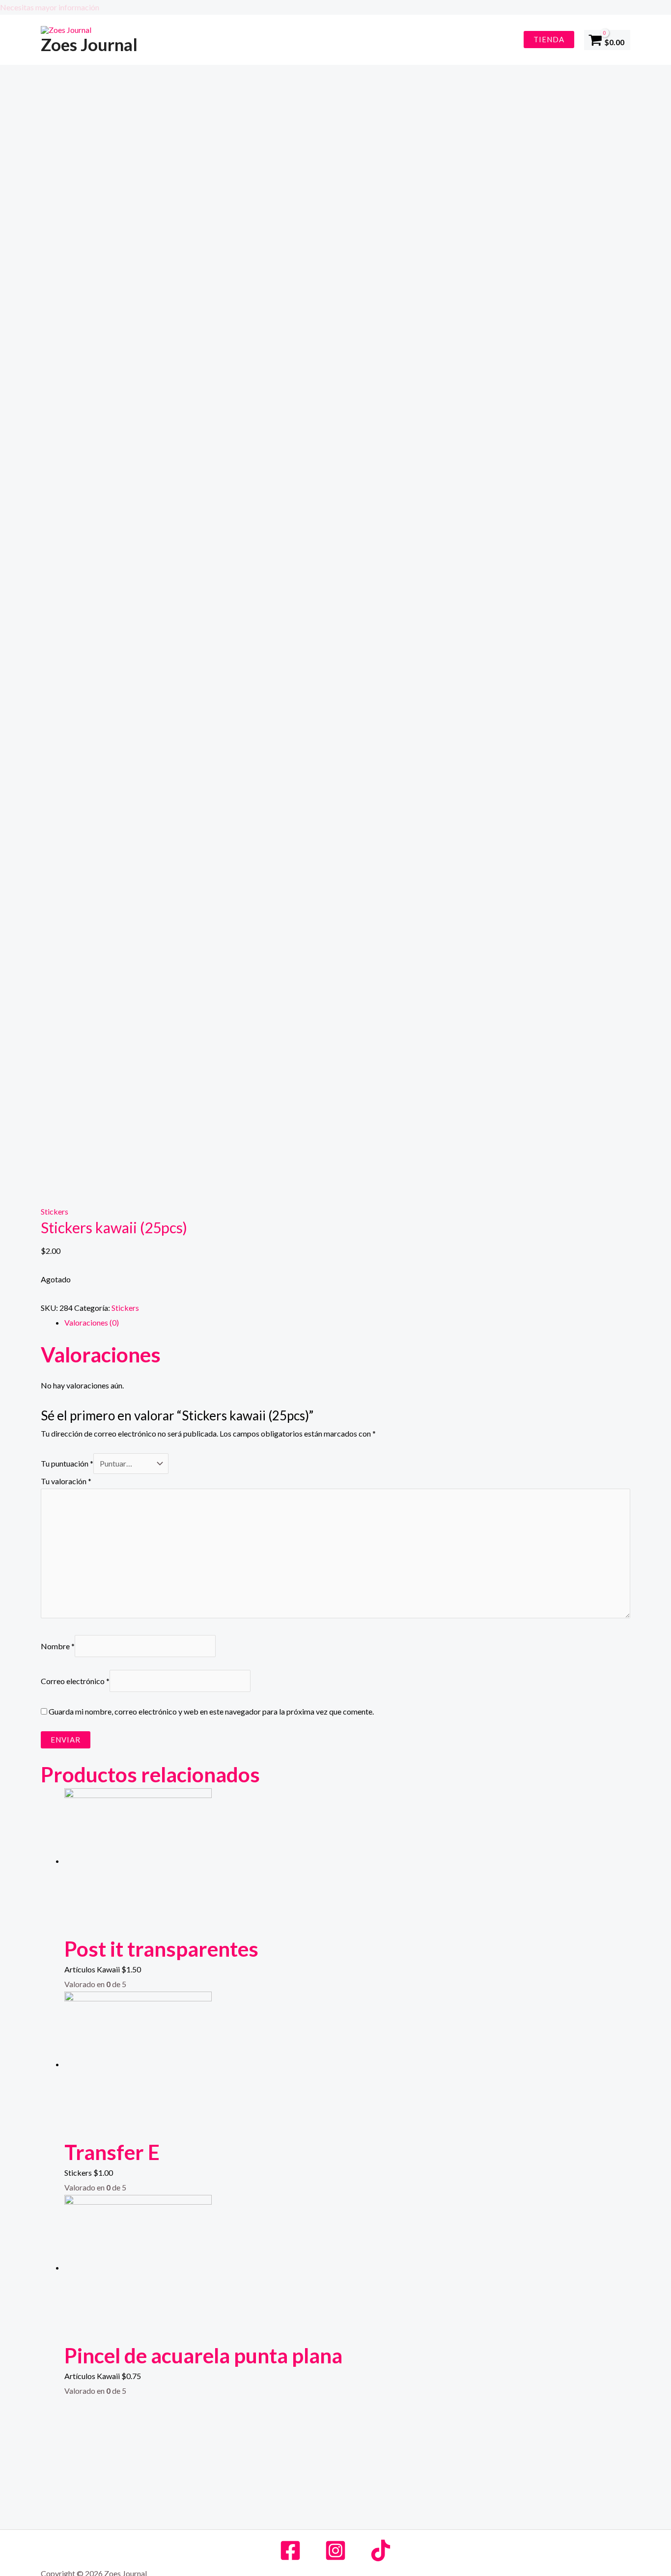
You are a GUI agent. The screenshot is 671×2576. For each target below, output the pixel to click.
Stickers (55, 1211)
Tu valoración (66, 1481)
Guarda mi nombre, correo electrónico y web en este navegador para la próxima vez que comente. (211, 1711)
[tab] (347, 1323)
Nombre (58, 1646)
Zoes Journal (89, 44)
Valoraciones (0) (92, 1322)
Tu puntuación (67, 1463)
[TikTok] (381, 2550)
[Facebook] (290, 2550)
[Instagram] (335, 2550)
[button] (335, 7)
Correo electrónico (75, 1681)
